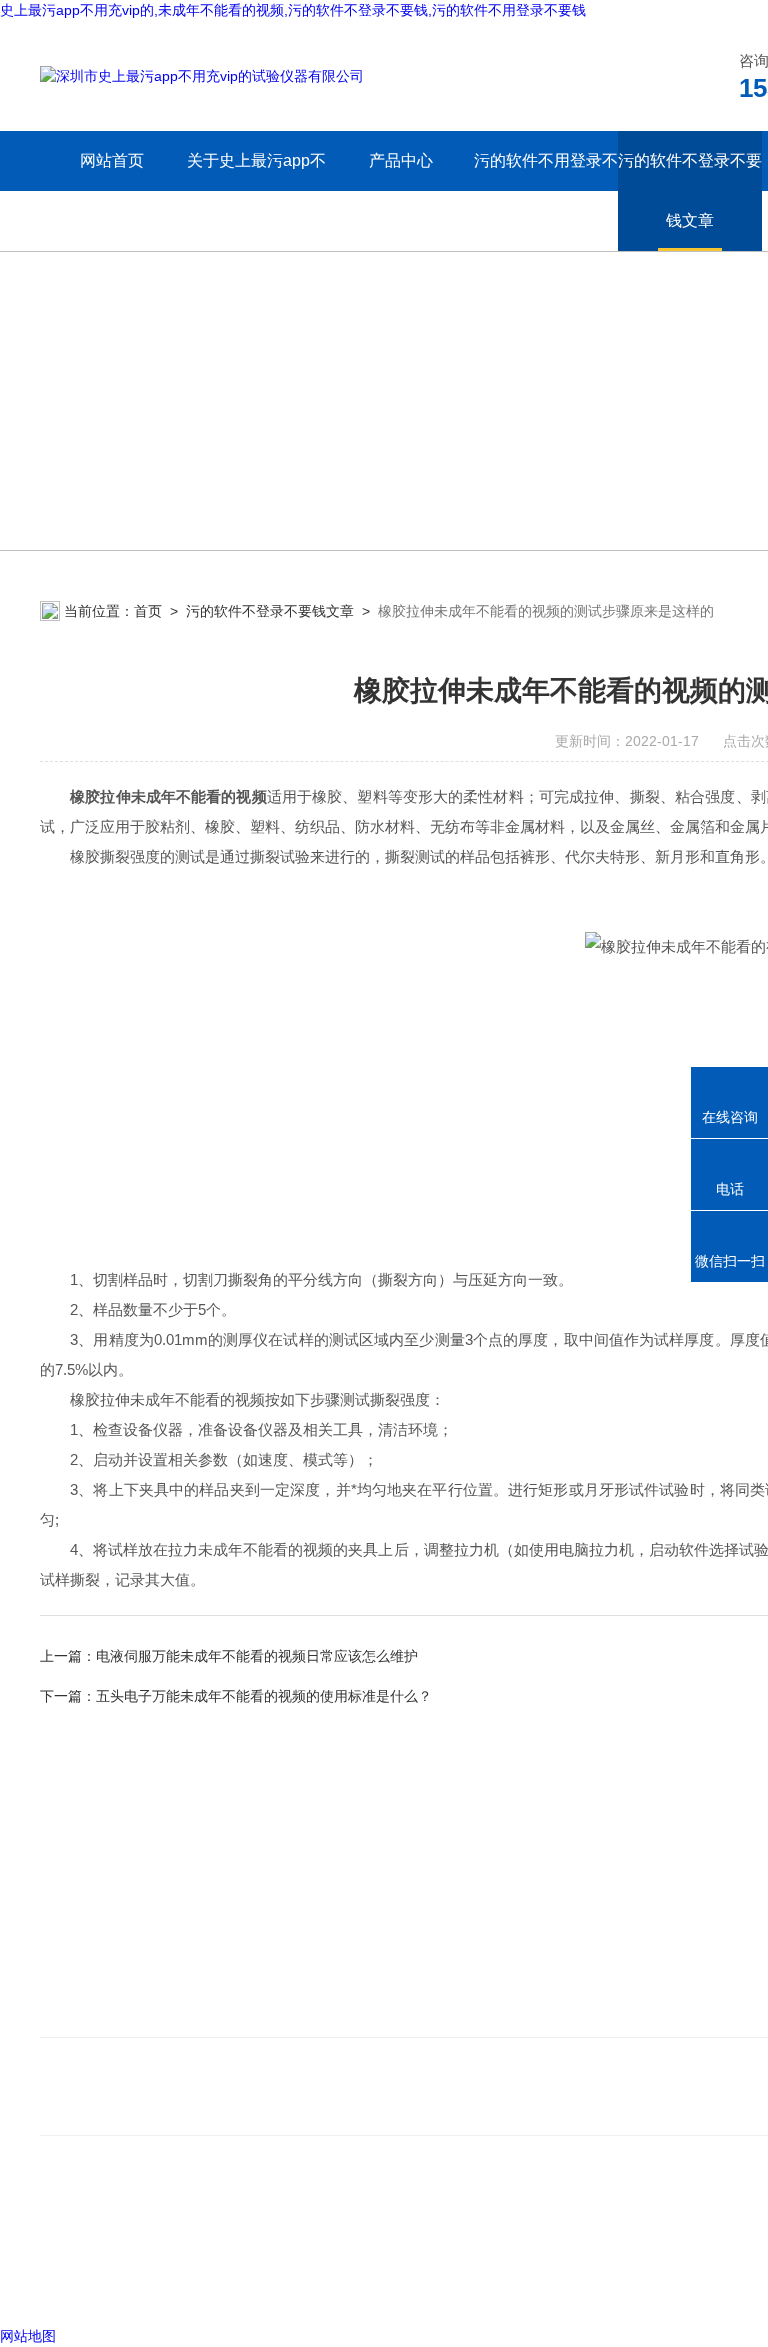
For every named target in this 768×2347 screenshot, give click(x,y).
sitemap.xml (108, 2248)
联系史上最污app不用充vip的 (144, 2012)
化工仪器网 (329, 2286)
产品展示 (412, 1982)
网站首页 (112, 160)
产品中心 (401, 160)
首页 (148, 611)
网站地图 (28, 2336)
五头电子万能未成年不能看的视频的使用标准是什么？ (264, 1696)
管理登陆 (68, 2286)
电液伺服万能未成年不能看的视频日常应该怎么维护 (257, 1656)
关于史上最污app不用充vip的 (256, 190)
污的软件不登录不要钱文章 (690, 190)
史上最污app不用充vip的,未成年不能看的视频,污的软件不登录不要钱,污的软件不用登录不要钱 (293, 10)
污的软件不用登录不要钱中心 (545, 190)
